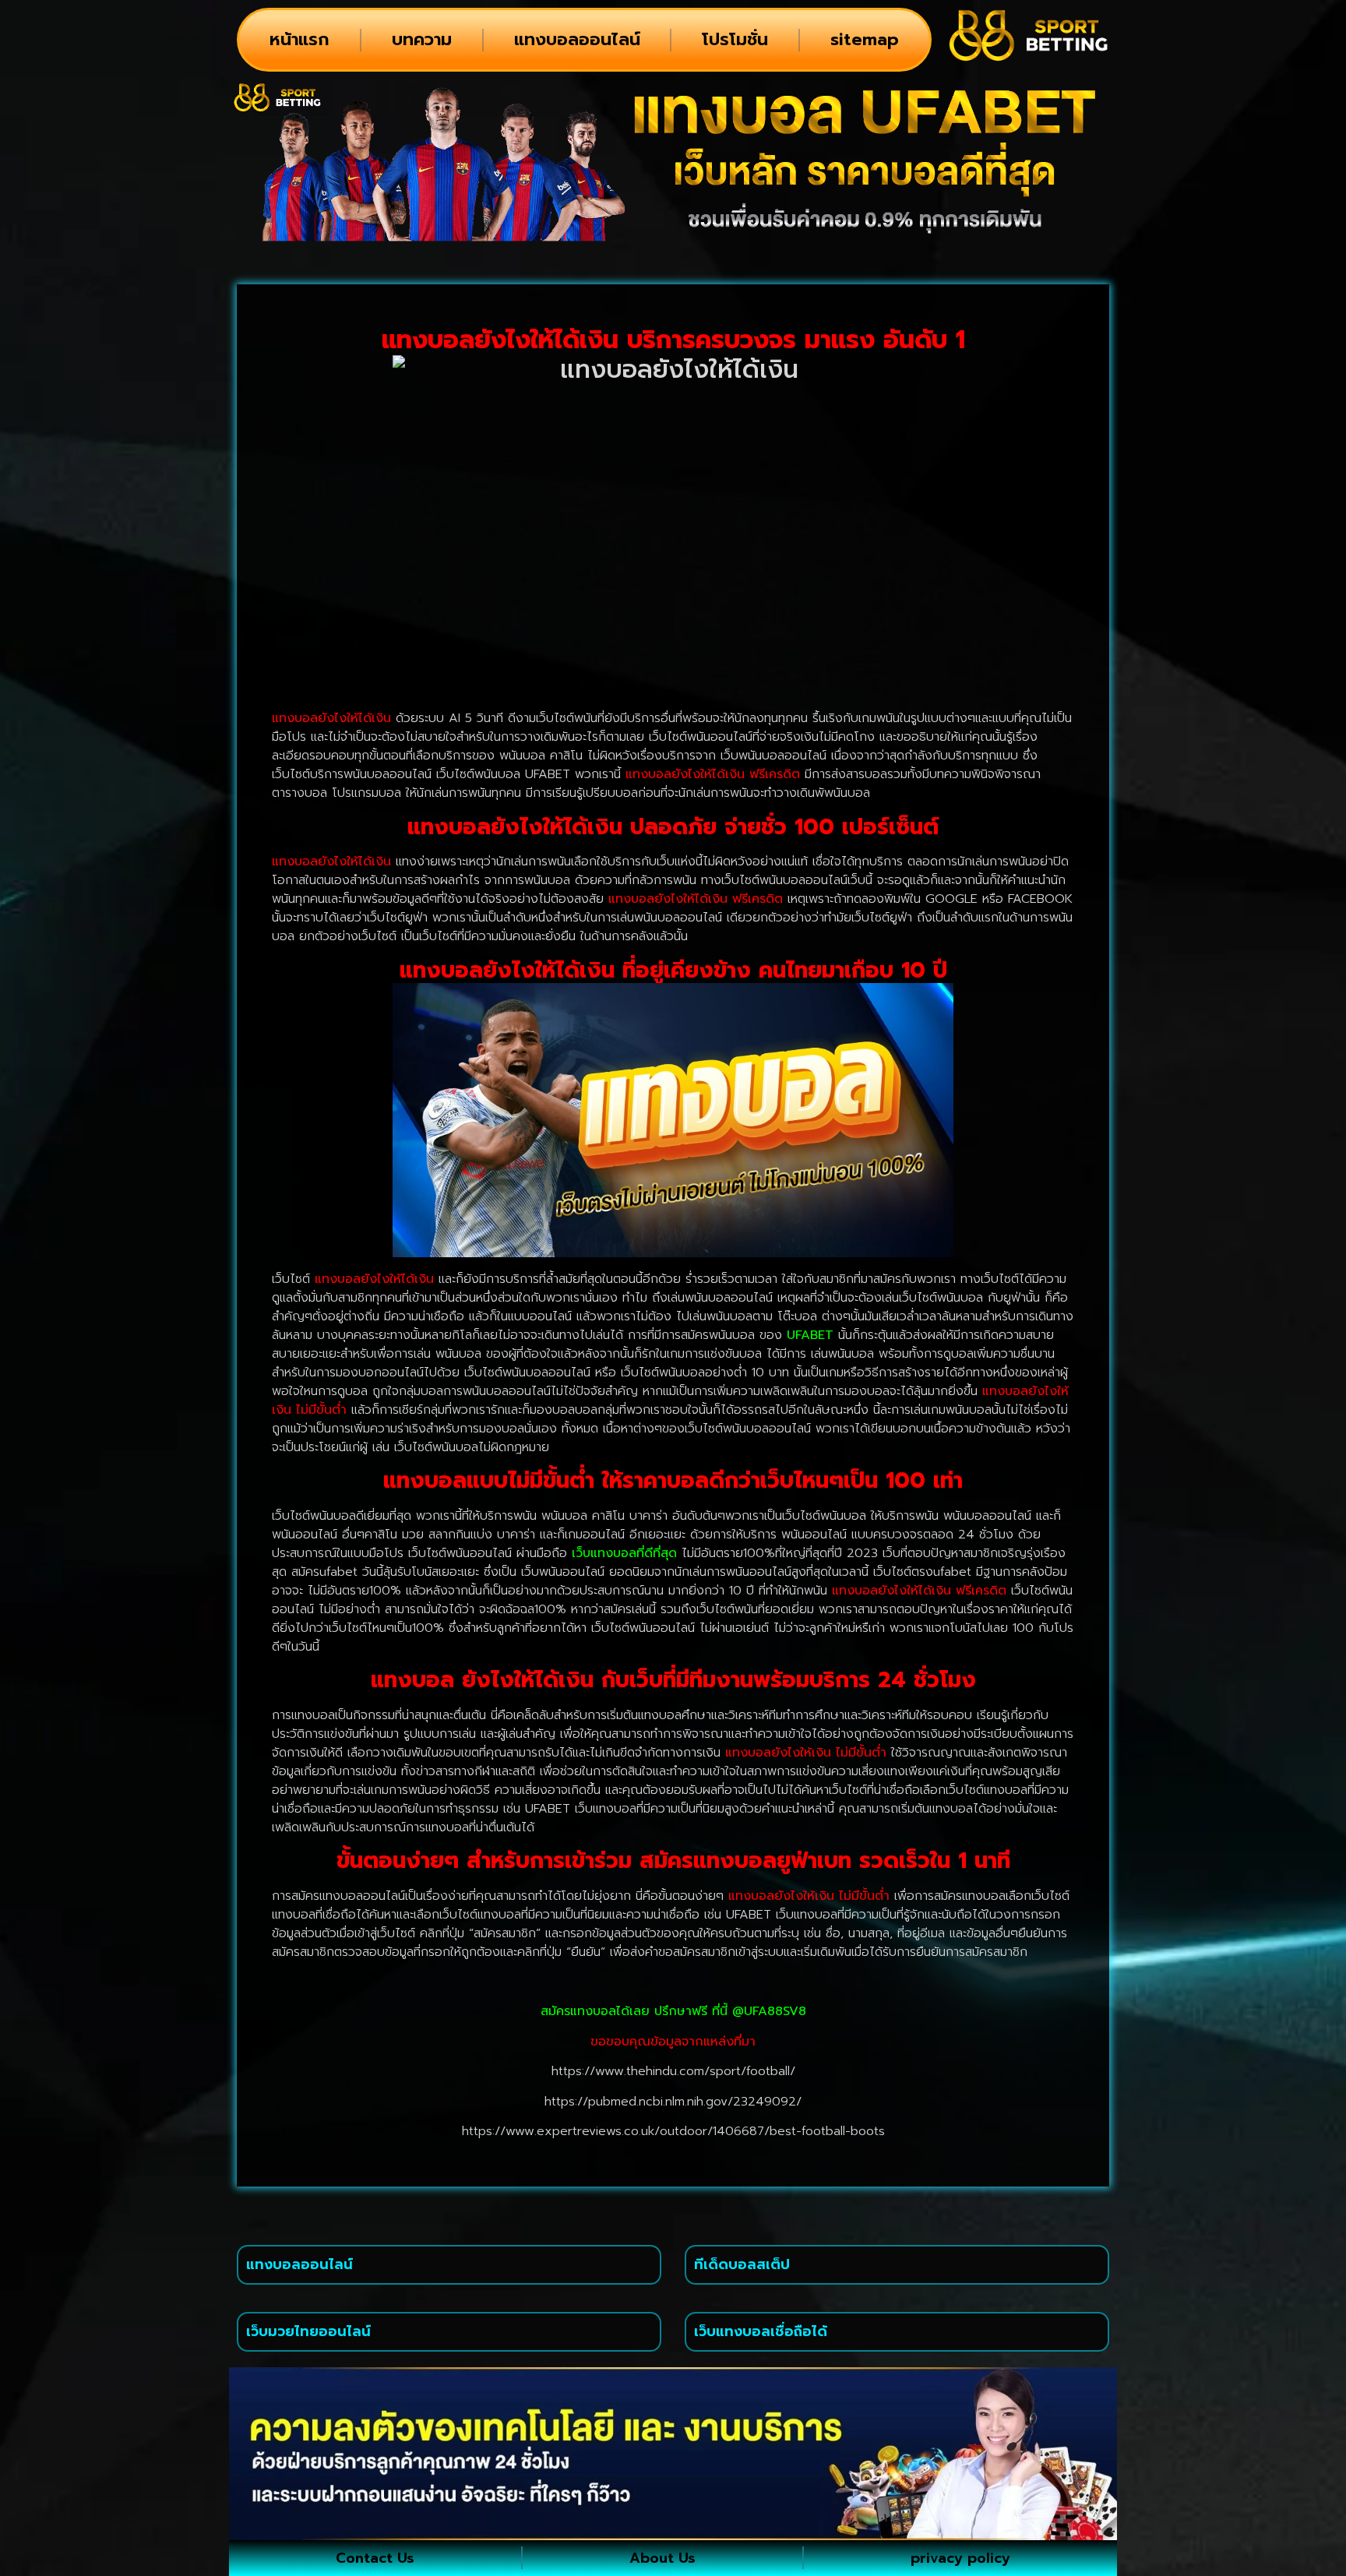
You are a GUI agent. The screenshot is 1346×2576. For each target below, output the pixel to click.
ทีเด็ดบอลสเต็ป (742, 2264)
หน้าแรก (300, 39)
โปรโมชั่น (735, 39)
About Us (662, 2558)
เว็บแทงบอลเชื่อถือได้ (761, 2331)
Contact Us (375, 2558)
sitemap (865, 39)
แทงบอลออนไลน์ (577, 39)
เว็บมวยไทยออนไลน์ (308, 2331)
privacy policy (960, 2558)
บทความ (422, 39)
